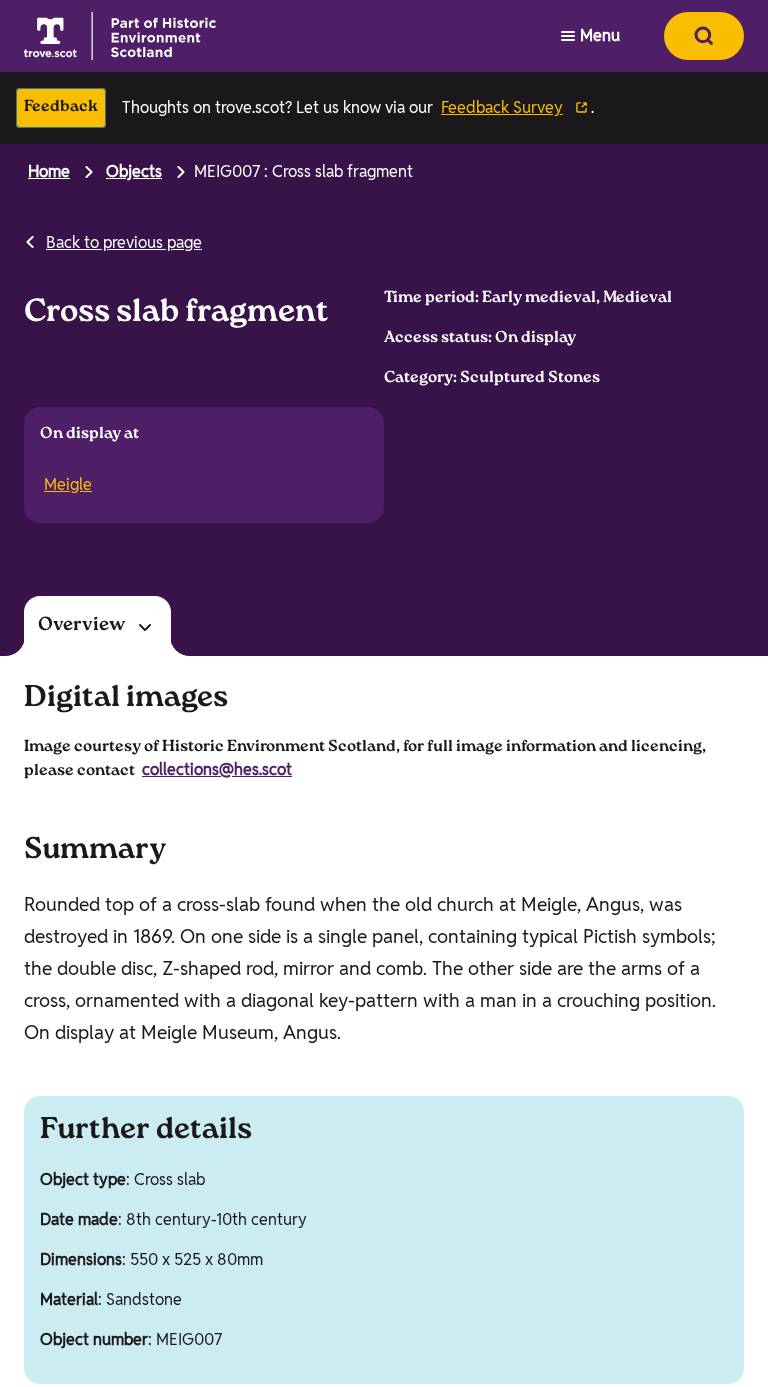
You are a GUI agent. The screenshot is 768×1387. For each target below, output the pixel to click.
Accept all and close (125, 1231)
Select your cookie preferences (131, 1338)
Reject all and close (125, 1282)
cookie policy (570, 1174)
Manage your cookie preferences (189, 1068)
